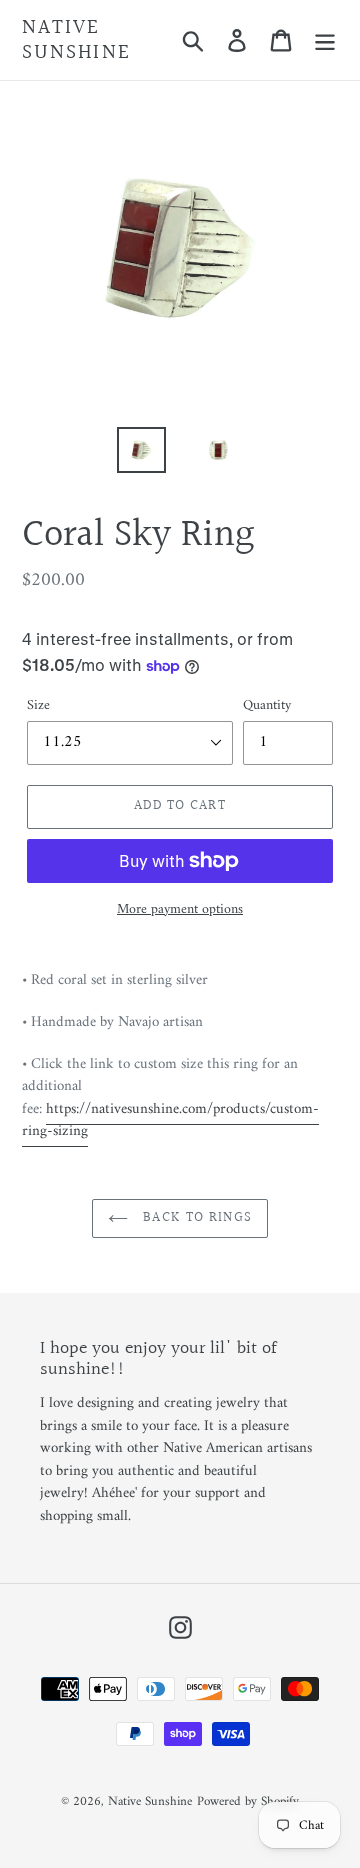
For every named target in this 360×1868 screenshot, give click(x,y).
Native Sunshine (76, 40)
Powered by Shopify (248, 1801)
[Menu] (325, 40)
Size (38, 705)
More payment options (180, 909)
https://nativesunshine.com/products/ (170, 1121)
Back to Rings (195, 1218)
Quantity (267, 705)
